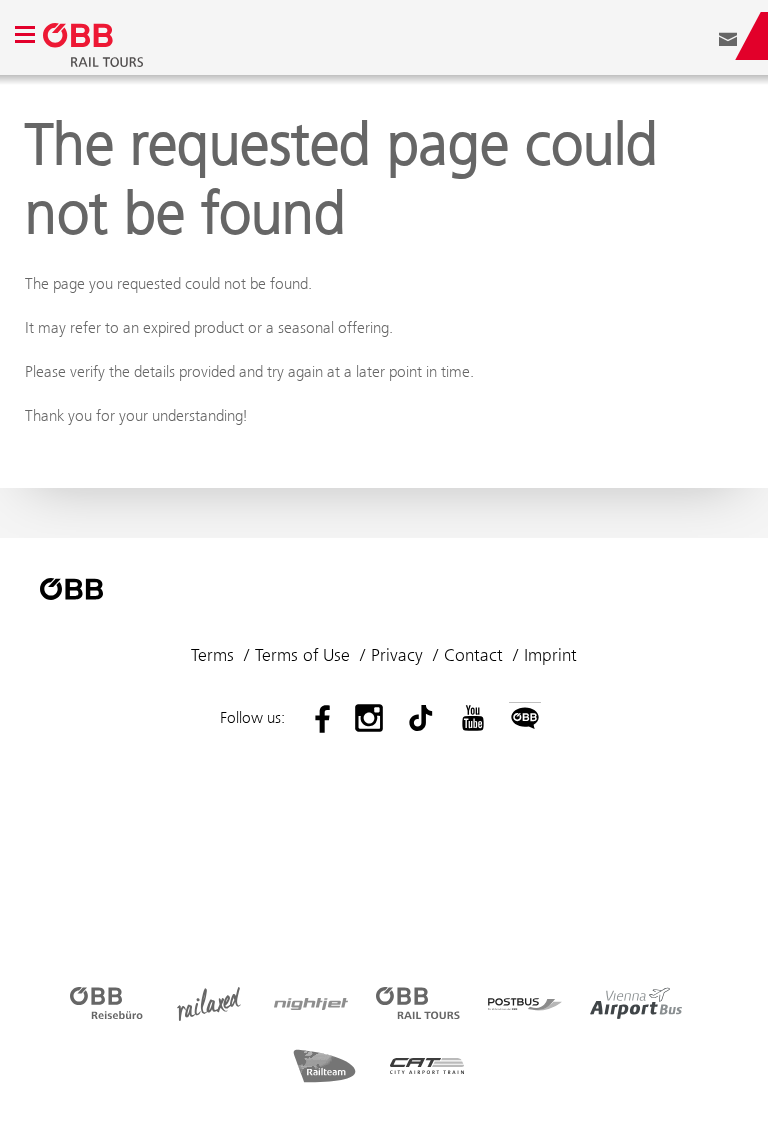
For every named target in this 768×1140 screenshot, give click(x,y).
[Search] (698, 36)
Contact (473, 655)
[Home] (299, 36)
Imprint (550, 655)
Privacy (397, 655)
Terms (212, 655)
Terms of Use (302, 655)
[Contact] (728, 36)
